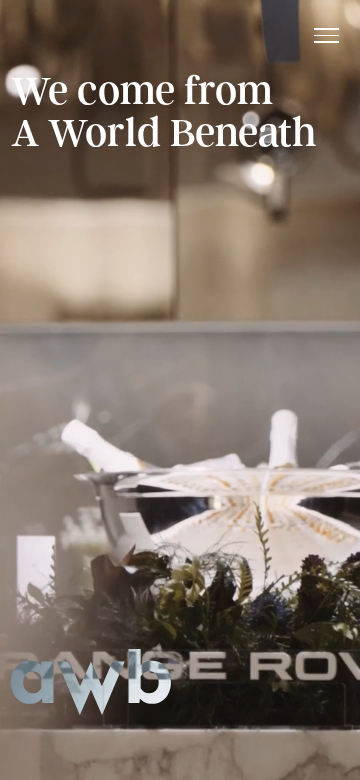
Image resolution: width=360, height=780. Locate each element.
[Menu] (326, 35)
